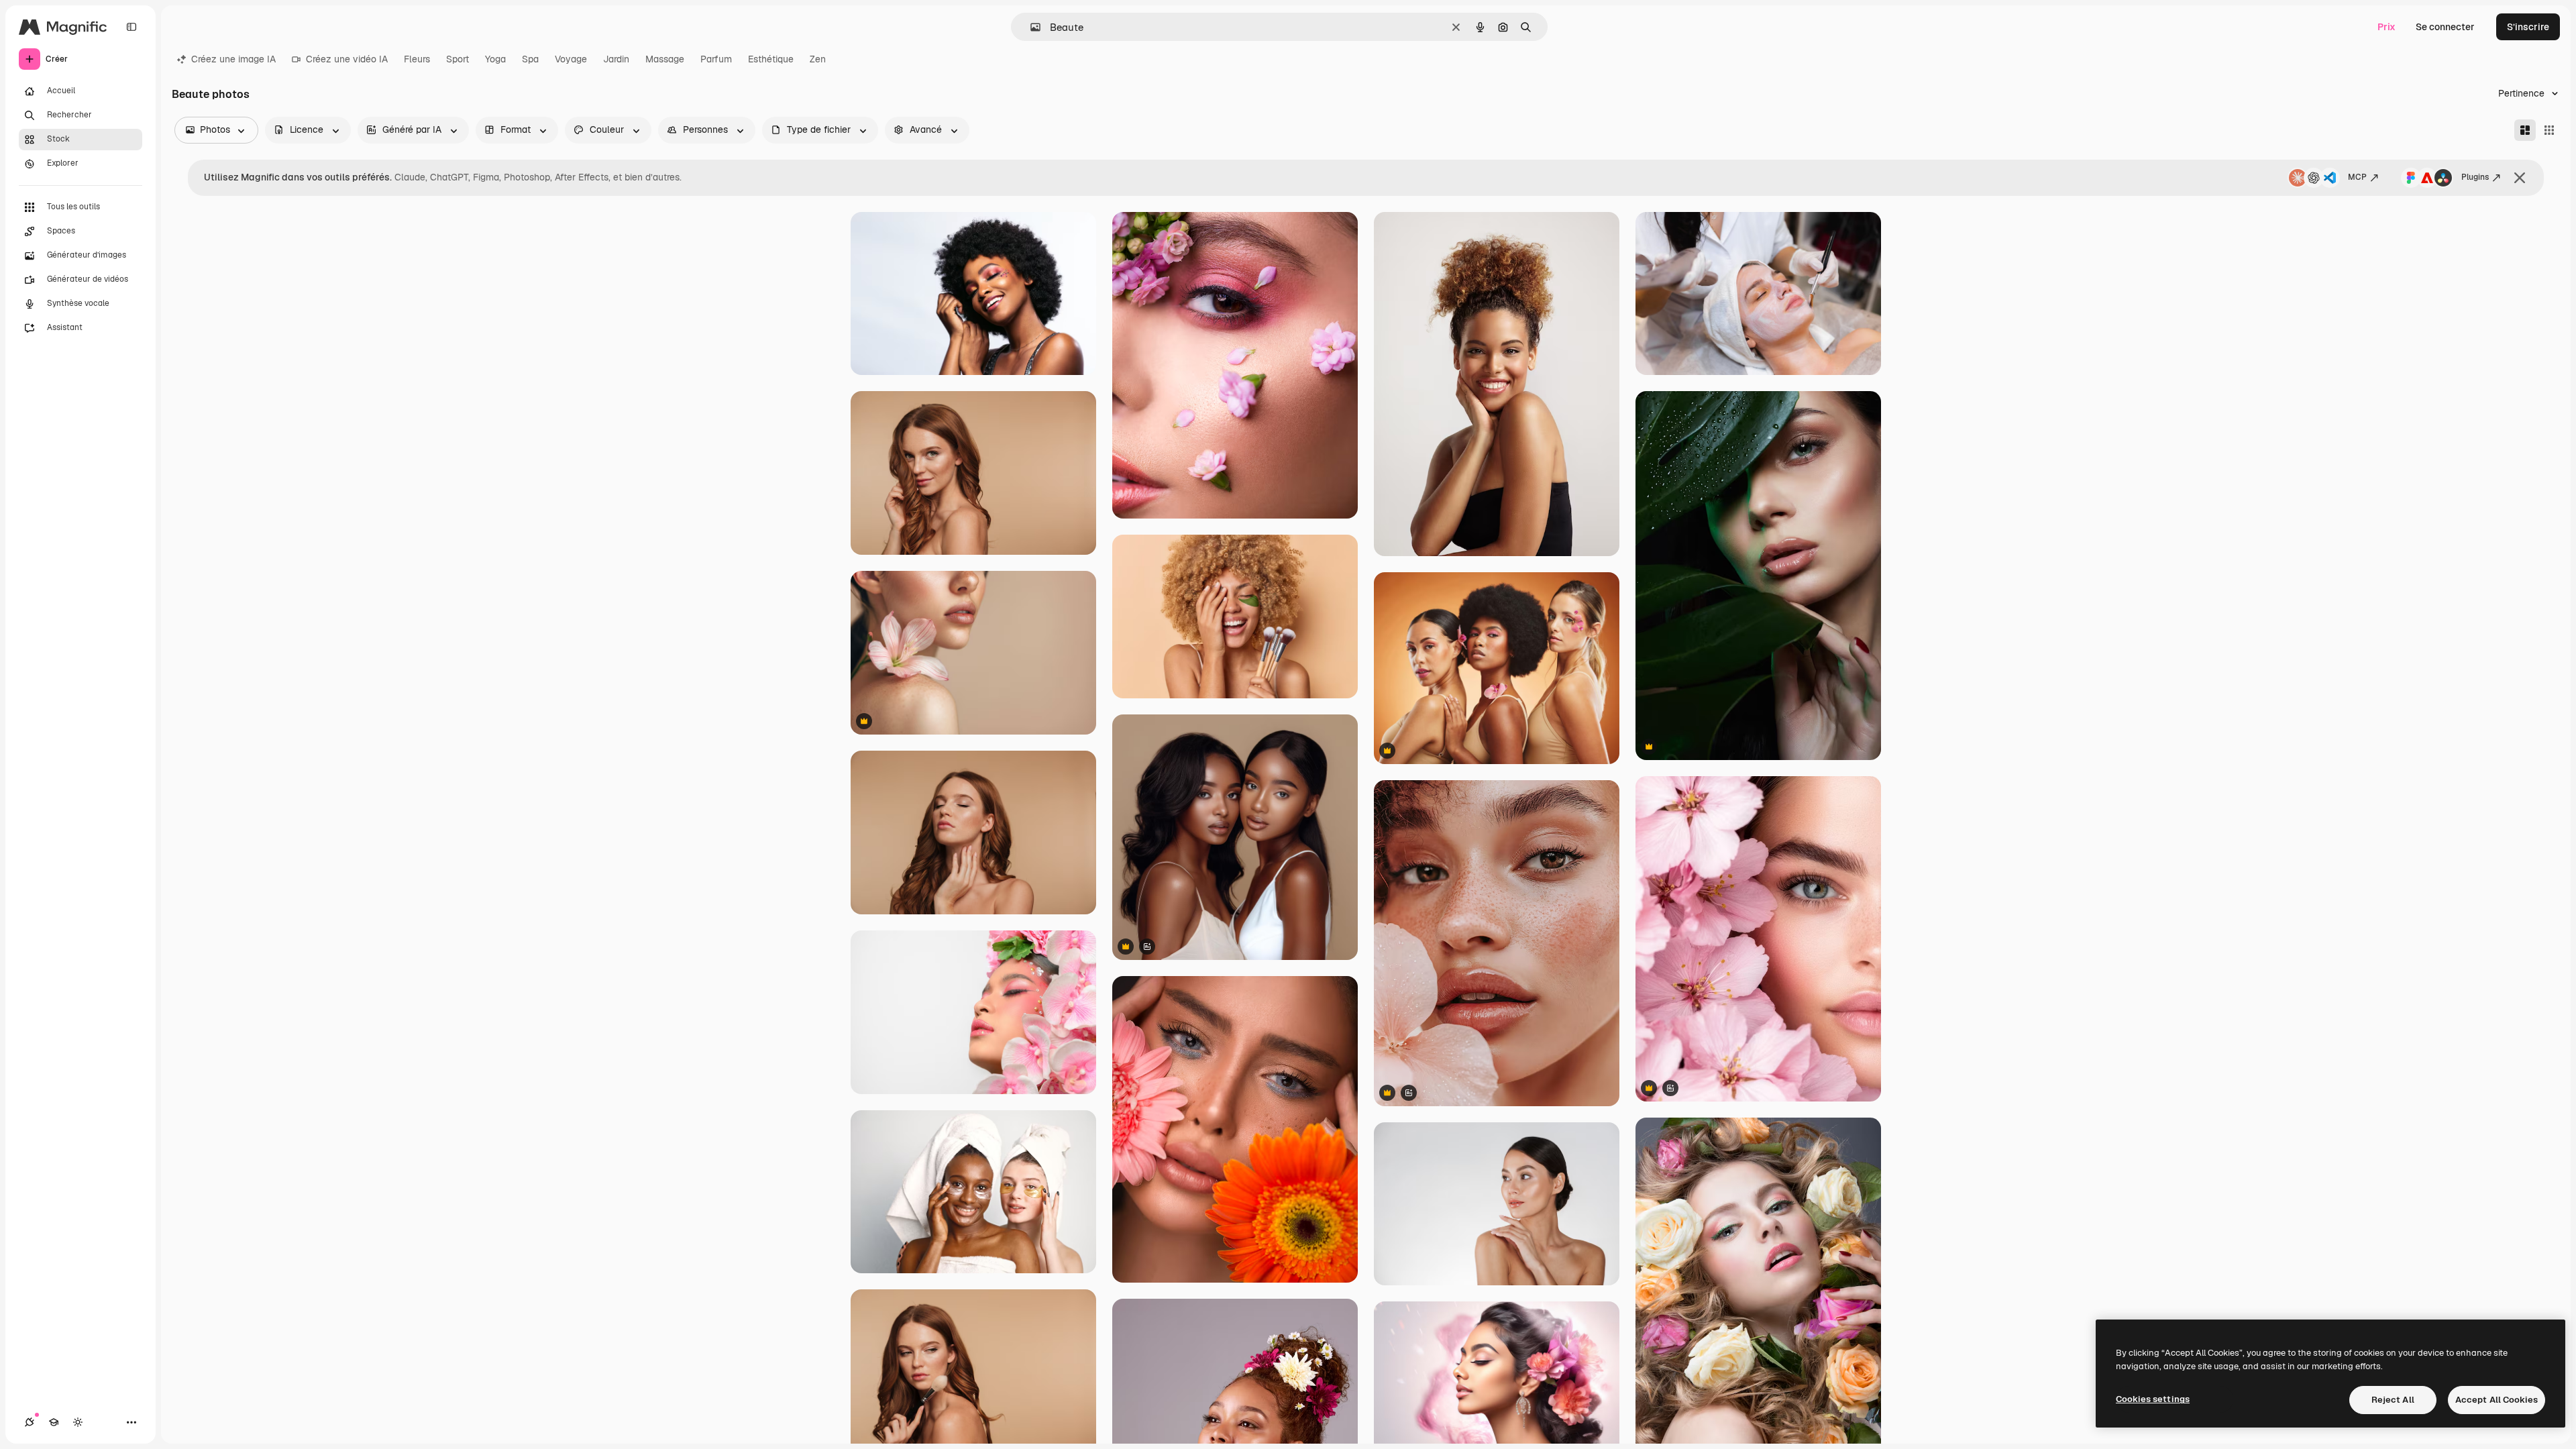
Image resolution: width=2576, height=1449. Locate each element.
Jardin (616, 59)
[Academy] (54, 1422)
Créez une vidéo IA (347, 59)
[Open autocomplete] (1030, 27)
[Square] (2549, 130)
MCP (2357, 177)
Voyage (571, 59)
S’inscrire (2528, 27)
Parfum (716, 59)
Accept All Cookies (2497, 1400)
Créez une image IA (233, 59)
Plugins (2475, 177)
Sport (458, 59)
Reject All (2393, 1400)
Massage (665, 59)
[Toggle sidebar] (131, 27)
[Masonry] (2525, 130)
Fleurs (417, 59)
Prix (2386, 27)
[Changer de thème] (78, 1422)
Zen (818, 59)
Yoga (495, 59)
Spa (530, 59)
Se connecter (2445, 27)
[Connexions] (30, 1422)
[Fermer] (2520, 178)
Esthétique (771, 59)
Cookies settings (2153, 1399)
